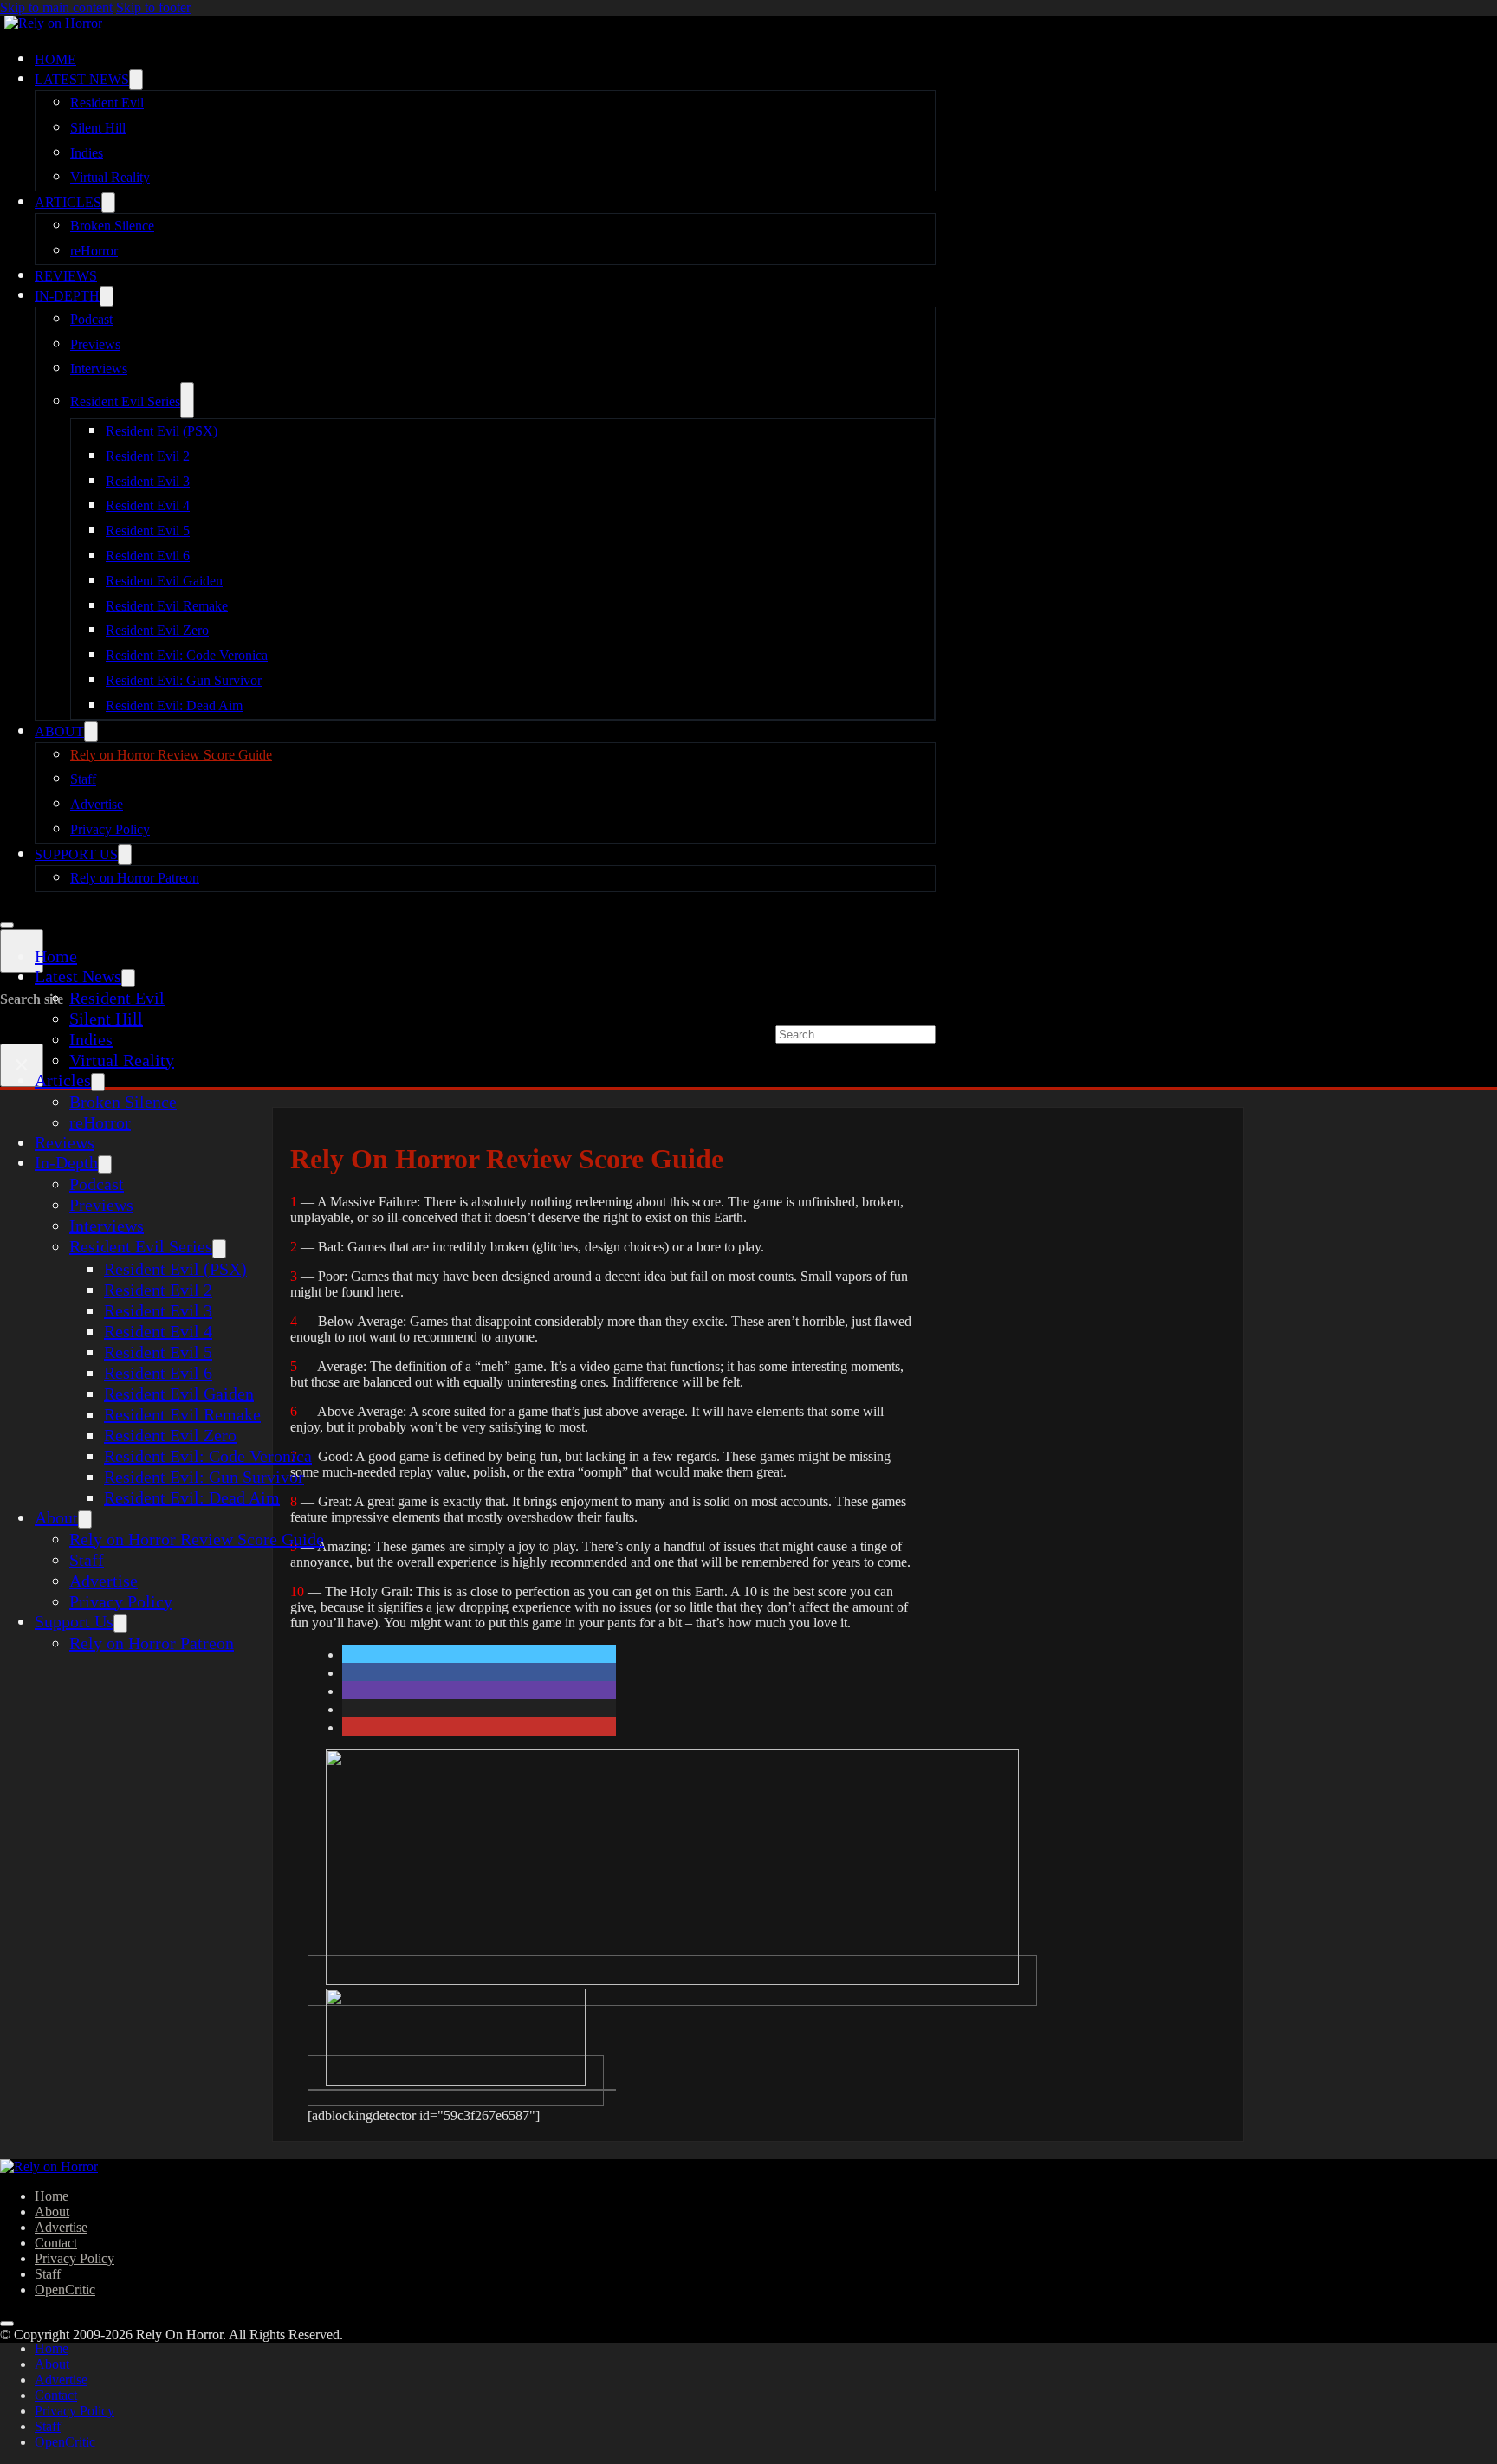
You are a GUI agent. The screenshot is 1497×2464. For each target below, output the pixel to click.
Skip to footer (153, 7)
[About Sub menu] (91, 732)
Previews (95, 344)
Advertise (97, 804)
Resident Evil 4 (148, 505)
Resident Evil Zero (157, 630)
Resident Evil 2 (148, 456)
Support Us (76, 854)
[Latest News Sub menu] (136, 80)
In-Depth (67, 296)
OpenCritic (65, 2289)
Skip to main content (56, 7)
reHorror (94, 251)
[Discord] (672, 1980)
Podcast (91, 319)
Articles (68, 202)
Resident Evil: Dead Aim (174, 705)
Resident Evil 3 (148, 481)
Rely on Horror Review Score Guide (171, 755)
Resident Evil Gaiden (164, 581)
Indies (87, 153)
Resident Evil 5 (148, 530)
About (59, 731)
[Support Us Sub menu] (125, 855)
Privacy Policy (110, 829)
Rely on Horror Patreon (135, 878)
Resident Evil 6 (148, 556)
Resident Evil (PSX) (162, 431)
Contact (56, 2243)
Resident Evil (107, 103)
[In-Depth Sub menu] (107, 296)
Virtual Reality (110, 177)
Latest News (82, 79)
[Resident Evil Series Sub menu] (187, 400)
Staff (83, 779)
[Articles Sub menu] (108, 203)
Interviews (99, 369)
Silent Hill (98, 128)
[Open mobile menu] (7, 925)
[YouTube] (456, 2081)
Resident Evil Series (125, 401)
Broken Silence (112, 226)
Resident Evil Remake (167, 606)
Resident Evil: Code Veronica (187, 655)
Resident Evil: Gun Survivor (184, 680)
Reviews (66, 276)
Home (55, 59)
